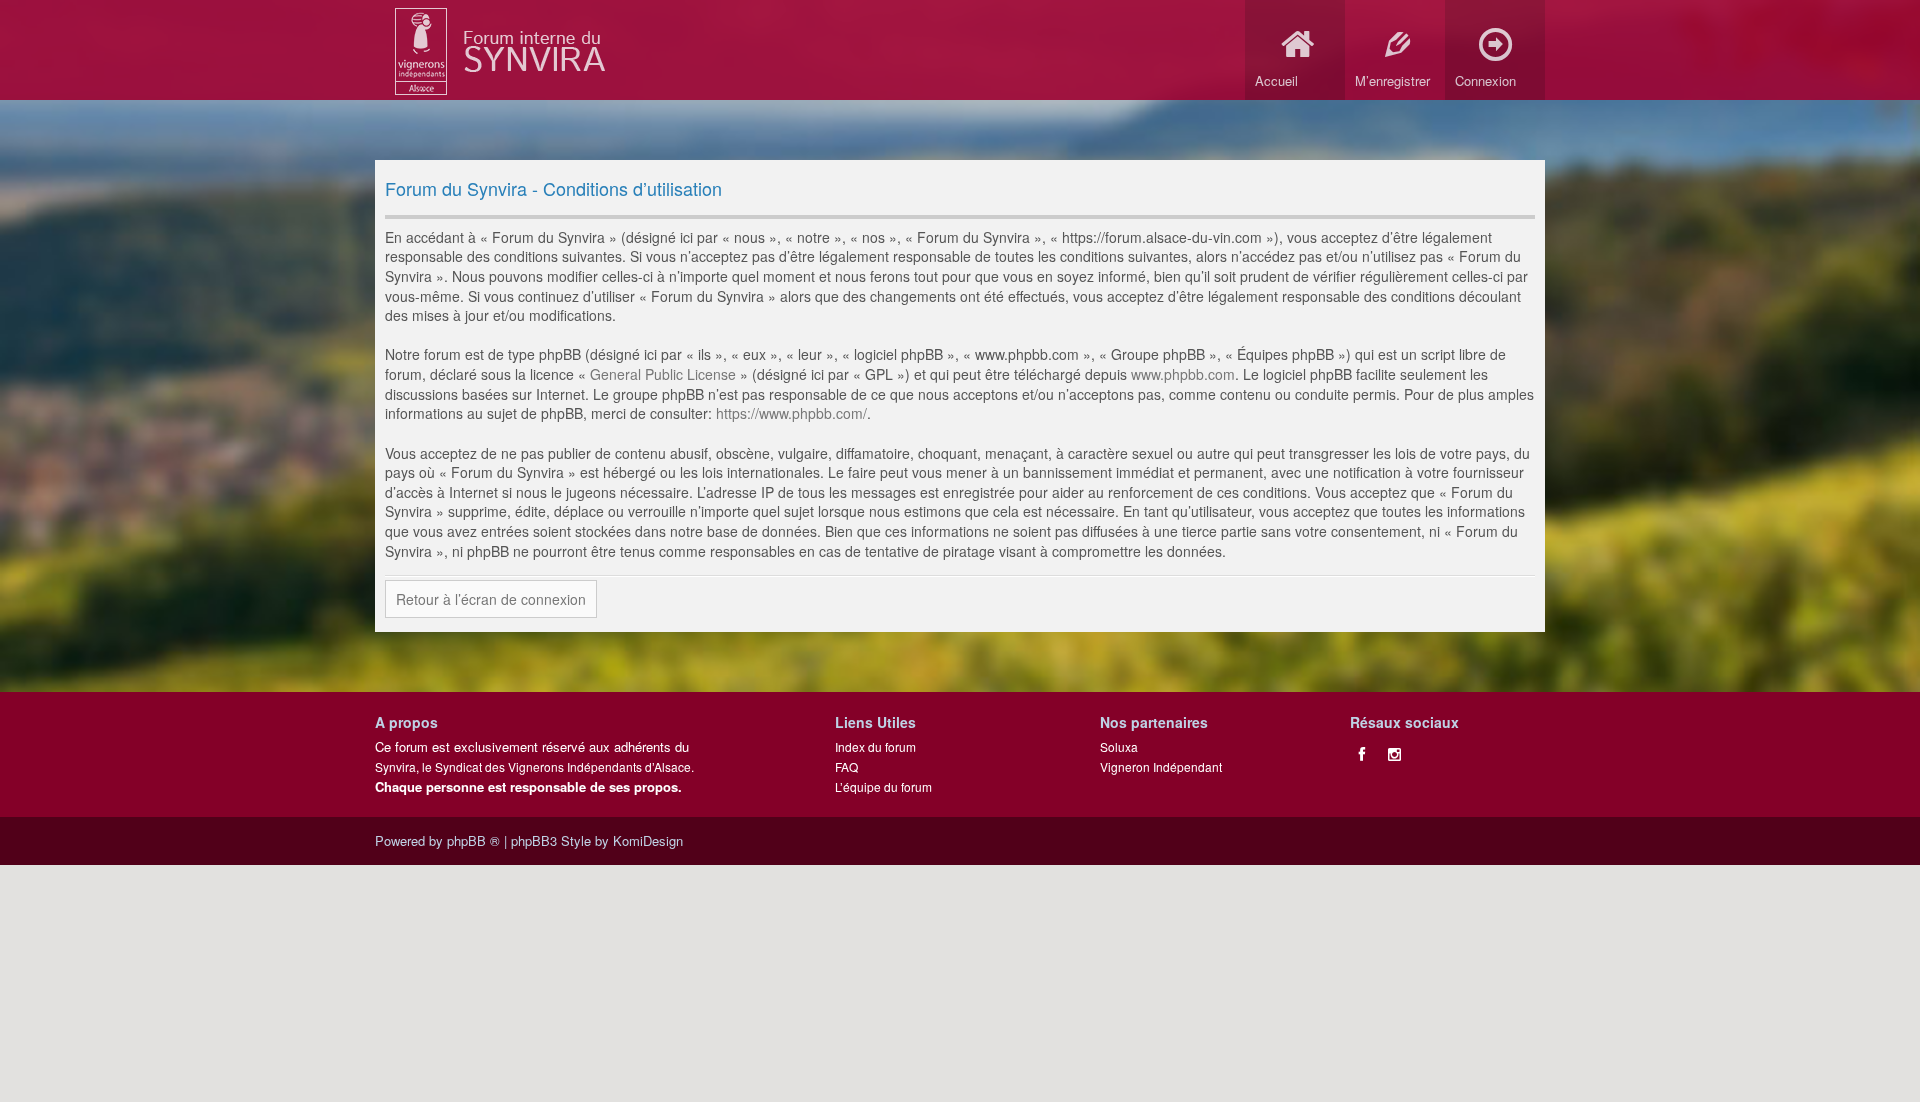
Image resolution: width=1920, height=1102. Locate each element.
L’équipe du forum (883, 786)
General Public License (663, 374)
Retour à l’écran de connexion (491, 599)
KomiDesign (648, 840)
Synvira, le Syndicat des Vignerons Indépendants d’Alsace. (534, 766)
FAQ (846, 766)
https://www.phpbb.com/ (791, 413)
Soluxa (1119, 746)
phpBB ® (473, 840)
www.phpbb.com (1183, 374)
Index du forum (875, 746)
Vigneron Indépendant (1161, 766)
